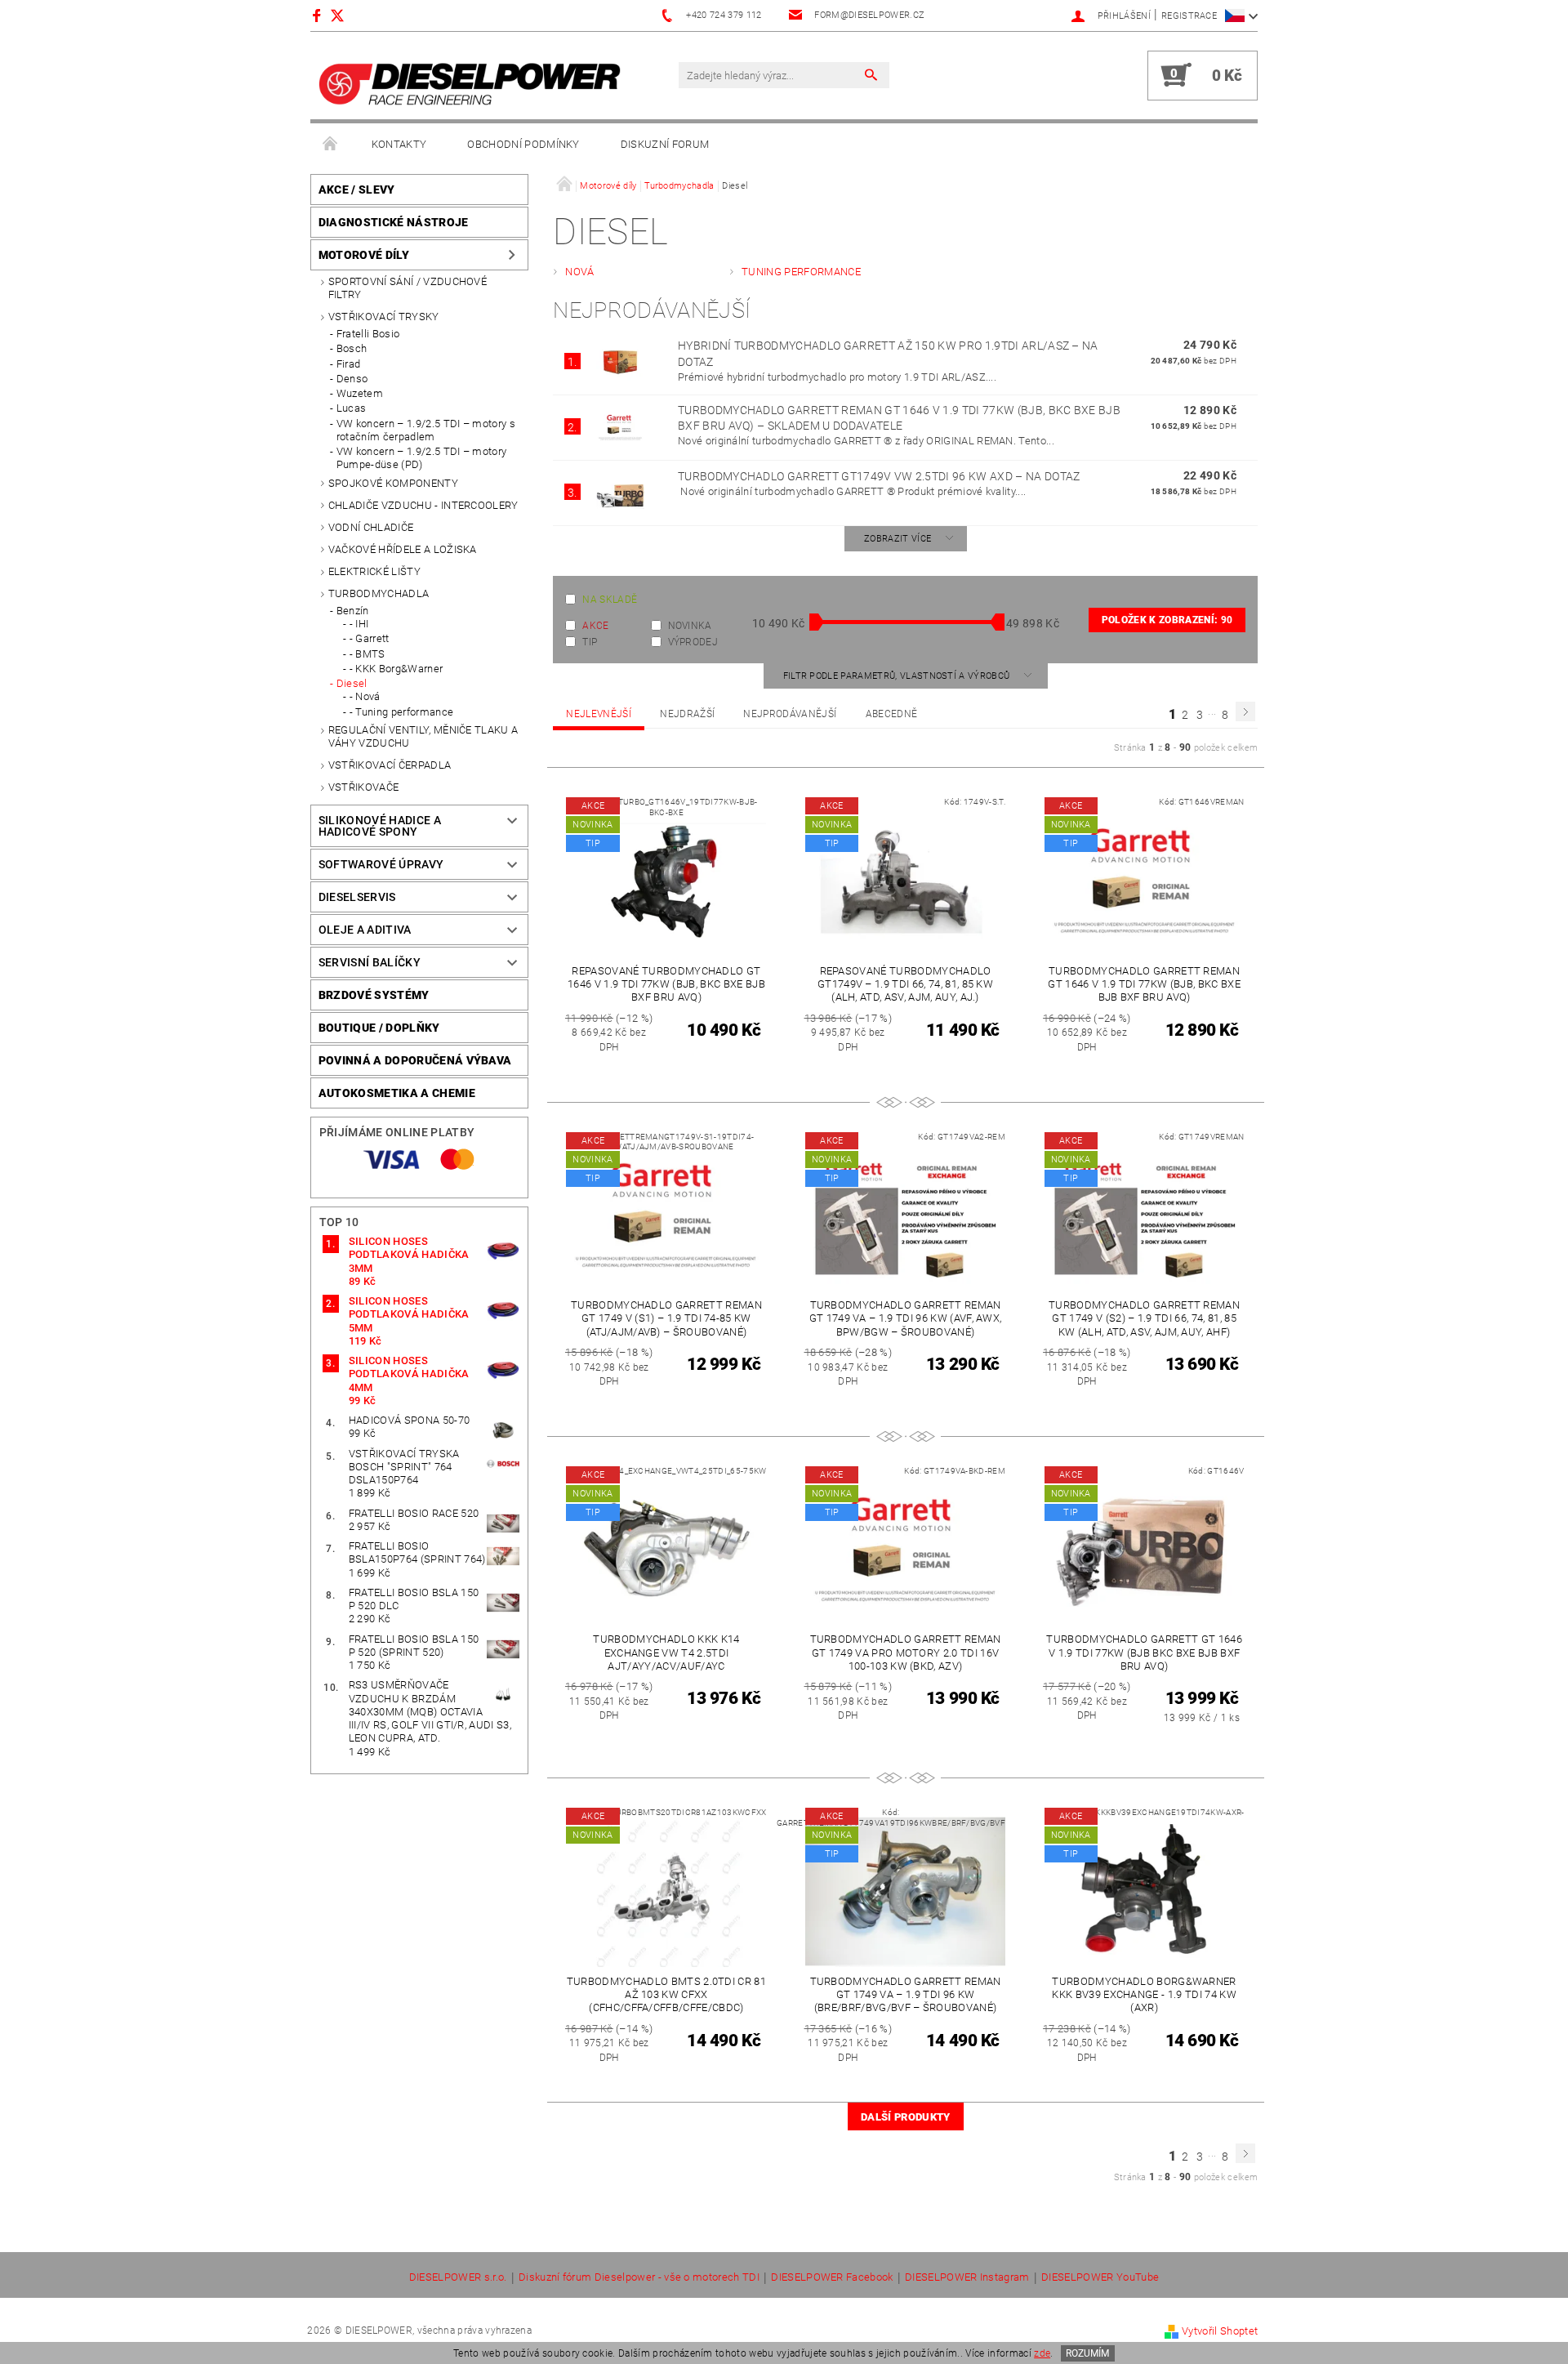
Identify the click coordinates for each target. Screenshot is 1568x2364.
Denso (352, 379)
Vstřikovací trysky (384, 317)
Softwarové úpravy (381, 864)
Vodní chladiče (371, 527)
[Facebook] (319, 15)
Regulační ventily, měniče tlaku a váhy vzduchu (423, 736)
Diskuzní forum (665, 144)
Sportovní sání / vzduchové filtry (408, 288)
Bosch (352, 348)
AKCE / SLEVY (357, 190)
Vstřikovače (364, 787)
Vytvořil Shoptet (1220, 2331)
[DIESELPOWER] (470, 84)
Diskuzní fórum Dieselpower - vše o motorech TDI (639, 2277)
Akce (595, 626)
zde (1042, 2353)
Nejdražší (687, 714)
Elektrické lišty (374, 571)
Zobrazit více (898, 539)
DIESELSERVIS (357, 897)
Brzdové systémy (374, 995)
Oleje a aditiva (365, 930)
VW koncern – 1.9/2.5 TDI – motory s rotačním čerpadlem (426, 430)
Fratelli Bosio (368, 334)
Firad (349, 364)
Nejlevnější (599, 714)
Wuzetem (360, 393)
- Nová (365, 696)
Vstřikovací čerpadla (390, 765)
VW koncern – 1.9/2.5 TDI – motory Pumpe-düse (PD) (422, 458)
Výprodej (693, 642)
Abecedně (892, 714)
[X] (345, 15)
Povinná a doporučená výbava (415, 1060)
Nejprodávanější (790, 714)
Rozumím (1087, 2353)
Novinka (690, 626)
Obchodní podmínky (523, 144)
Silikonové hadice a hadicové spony (380, 826)
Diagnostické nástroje (394, 222)
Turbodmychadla (379, 593)
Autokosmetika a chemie (397, 1093)
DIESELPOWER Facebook (832, 2277)
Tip (590, 642)
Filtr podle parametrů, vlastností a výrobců (898, 676)
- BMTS (367, 654)
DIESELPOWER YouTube (1100, 2277)
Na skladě (610, 600)
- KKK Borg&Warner (396, 669)
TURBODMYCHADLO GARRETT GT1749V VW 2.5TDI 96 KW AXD (879, 476)
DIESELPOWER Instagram (967, 2277)
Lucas (352, 408)
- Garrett (370, 638)
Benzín (353, 611)
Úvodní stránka (331, 145)
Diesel (352, 683)
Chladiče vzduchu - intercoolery (423, 505)
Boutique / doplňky (379, 1028)
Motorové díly (364, 255)
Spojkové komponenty (393, 483)
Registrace (1189, 16)
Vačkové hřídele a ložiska (403, 549)
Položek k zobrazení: (1167, 620)
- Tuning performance (401, 712)
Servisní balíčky (370, 962)
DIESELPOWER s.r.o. (458, 2277)
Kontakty (399, 144)
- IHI (359, 624)
